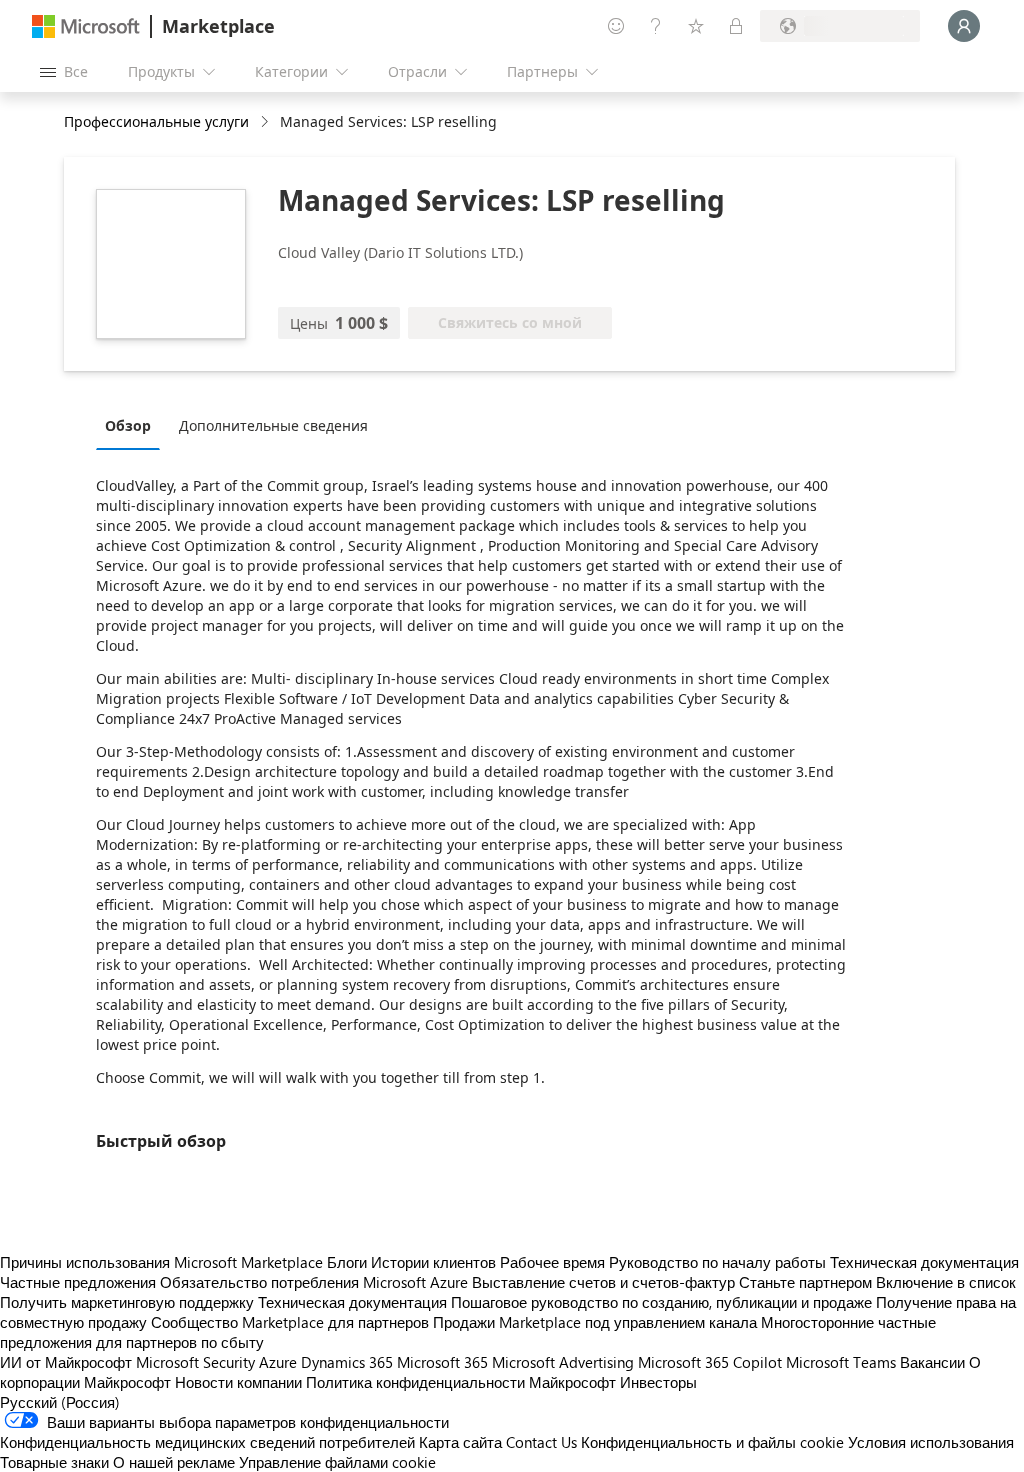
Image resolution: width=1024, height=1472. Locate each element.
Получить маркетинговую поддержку (127, 1302)
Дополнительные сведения (273, 425)
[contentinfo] (266, 122)
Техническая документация (924, 1262)
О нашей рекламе (174, 1462)
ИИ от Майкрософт (66, 1362)
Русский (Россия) (60, 1402)
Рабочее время (552, 1262)
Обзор (128, 425)
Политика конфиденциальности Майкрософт (461, 1382)
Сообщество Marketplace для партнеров (290, 1322)
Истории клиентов (433, 1262)
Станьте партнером (805, 1282)
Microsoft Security (195, 1362)
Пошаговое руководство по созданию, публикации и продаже (661, 1302)
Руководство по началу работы (717, 1262)
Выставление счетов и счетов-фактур (603, 1282)
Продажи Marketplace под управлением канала (595, 1322)
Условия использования (931, 1442)
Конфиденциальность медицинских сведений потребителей (207, 1442)
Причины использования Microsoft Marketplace (161, 1262)
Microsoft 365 (442, 1362)
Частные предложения (78, 1282)
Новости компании (238, 1382)
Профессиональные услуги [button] (156, 121)
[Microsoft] (86, 26)
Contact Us (541, 1442)
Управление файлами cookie (337, 1462)
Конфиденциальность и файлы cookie (712, 1442)
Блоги (347, 1262)
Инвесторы (658, 1382)
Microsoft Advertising (563, 1362)
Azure (278, 1362)
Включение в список (946, 1282)
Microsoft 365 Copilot (710, 1362)
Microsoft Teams (841, 1362)
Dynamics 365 (347, 1362)
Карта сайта (460, 1442)
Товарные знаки (54, 1462)
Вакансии (932, 1362)
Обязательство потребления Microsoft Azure (316, 1282)
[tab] (133, 425)
